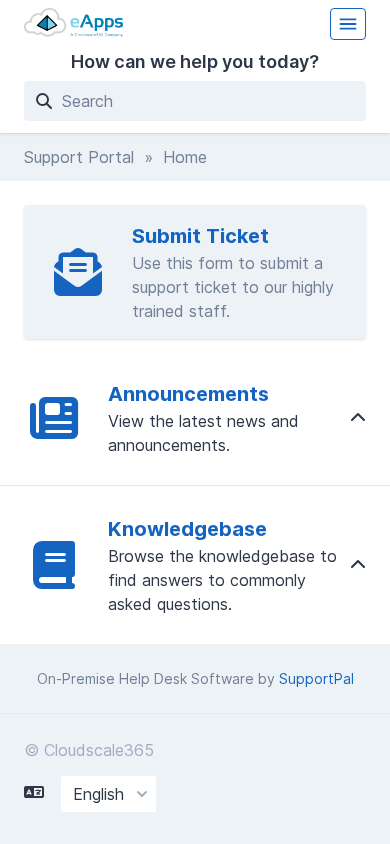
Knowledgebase (187, 529)
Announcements (188, 394)
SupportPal (316, 678)
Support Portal (79, 157)
